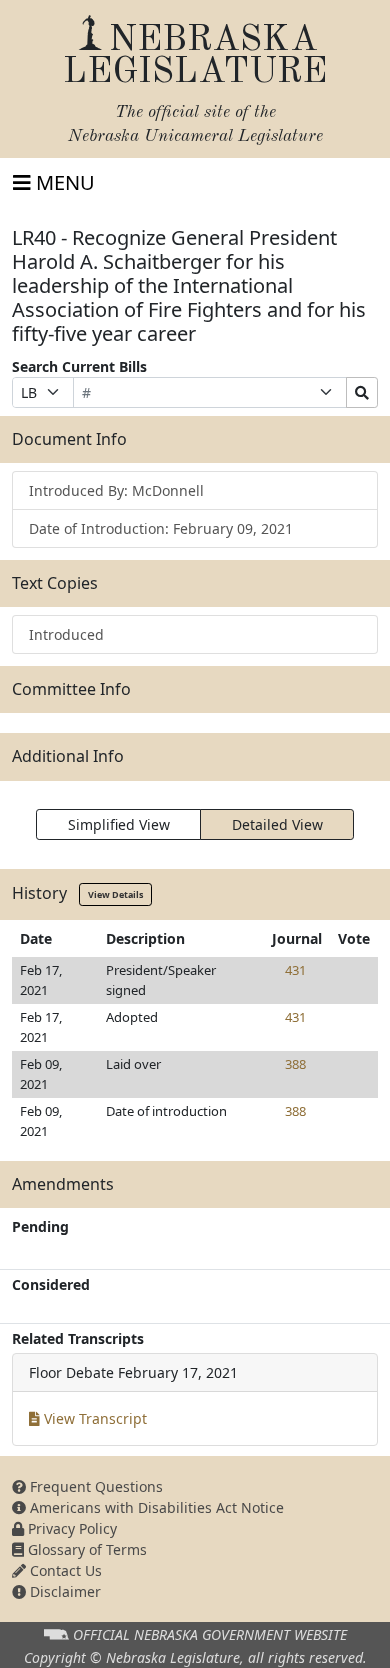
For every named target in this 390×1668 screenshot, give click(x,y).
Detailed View (277, 824)
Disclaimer (63, 1591)
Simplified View (119, 824)
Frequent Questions (94, 1486)
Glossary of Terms (85, 1549)
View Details (115, 894)
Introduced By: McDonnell (116, 490)
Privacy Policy (70, 1528)
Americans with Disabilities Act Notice (155, 1507)
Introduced (66, 634)
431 (295, 970)
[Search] (362, 392)
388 (295, 1064)
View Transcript (93, 1418)
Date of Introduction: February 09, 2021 (161, 528)
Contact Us (64, 1570)
